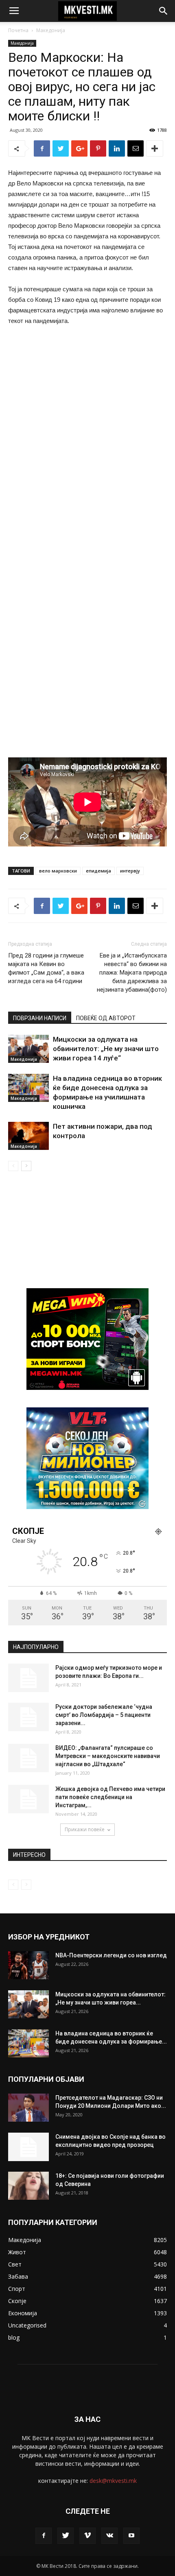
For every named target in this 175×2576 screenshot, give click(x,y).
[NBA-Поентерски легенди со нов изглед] (28, 1965)
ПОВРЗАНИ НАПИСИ (40, 1018)
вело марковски (58, 871)
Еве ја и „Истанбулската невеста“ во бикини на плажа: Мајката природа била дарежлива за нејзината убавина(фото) (132, 973)
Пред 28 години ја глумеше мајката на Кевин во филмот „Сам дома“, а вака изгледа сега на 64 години (46, 968)
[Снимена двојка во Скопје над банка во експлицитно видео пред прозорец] (28, 2147)
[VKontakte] (109, 2536)
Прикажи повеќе (85, 1829)
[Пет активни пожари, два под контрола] (28, 1136)
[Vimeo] (87, 2536)
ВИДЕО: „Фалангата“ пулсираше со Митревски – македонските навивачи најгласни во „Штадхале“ (108, 1756)
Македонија (51, 30)
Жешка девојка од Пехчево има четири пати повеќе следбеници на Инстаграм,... (110, 1797)
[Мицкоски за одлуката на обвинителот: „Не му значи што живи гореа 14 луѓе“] (28, 1049)
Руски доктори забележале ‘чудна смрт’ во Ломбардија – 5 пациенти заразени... (104, 1715)
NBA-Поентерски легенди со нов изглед (111, 1955)
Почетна (18, 30)
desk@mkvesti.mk (113, 2481)
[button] (164, 11)
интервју (130, 871)
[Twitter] (66, 2536)
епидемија (98, 871)
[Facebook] (44, 2536)
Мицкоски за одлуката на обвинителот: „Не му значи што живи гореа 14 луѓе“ (106, 1049)
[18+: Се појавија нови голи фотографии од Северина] (28, 2186)
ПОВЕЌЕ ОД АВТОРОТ (106, 1018)
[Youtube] (131, 2536)
